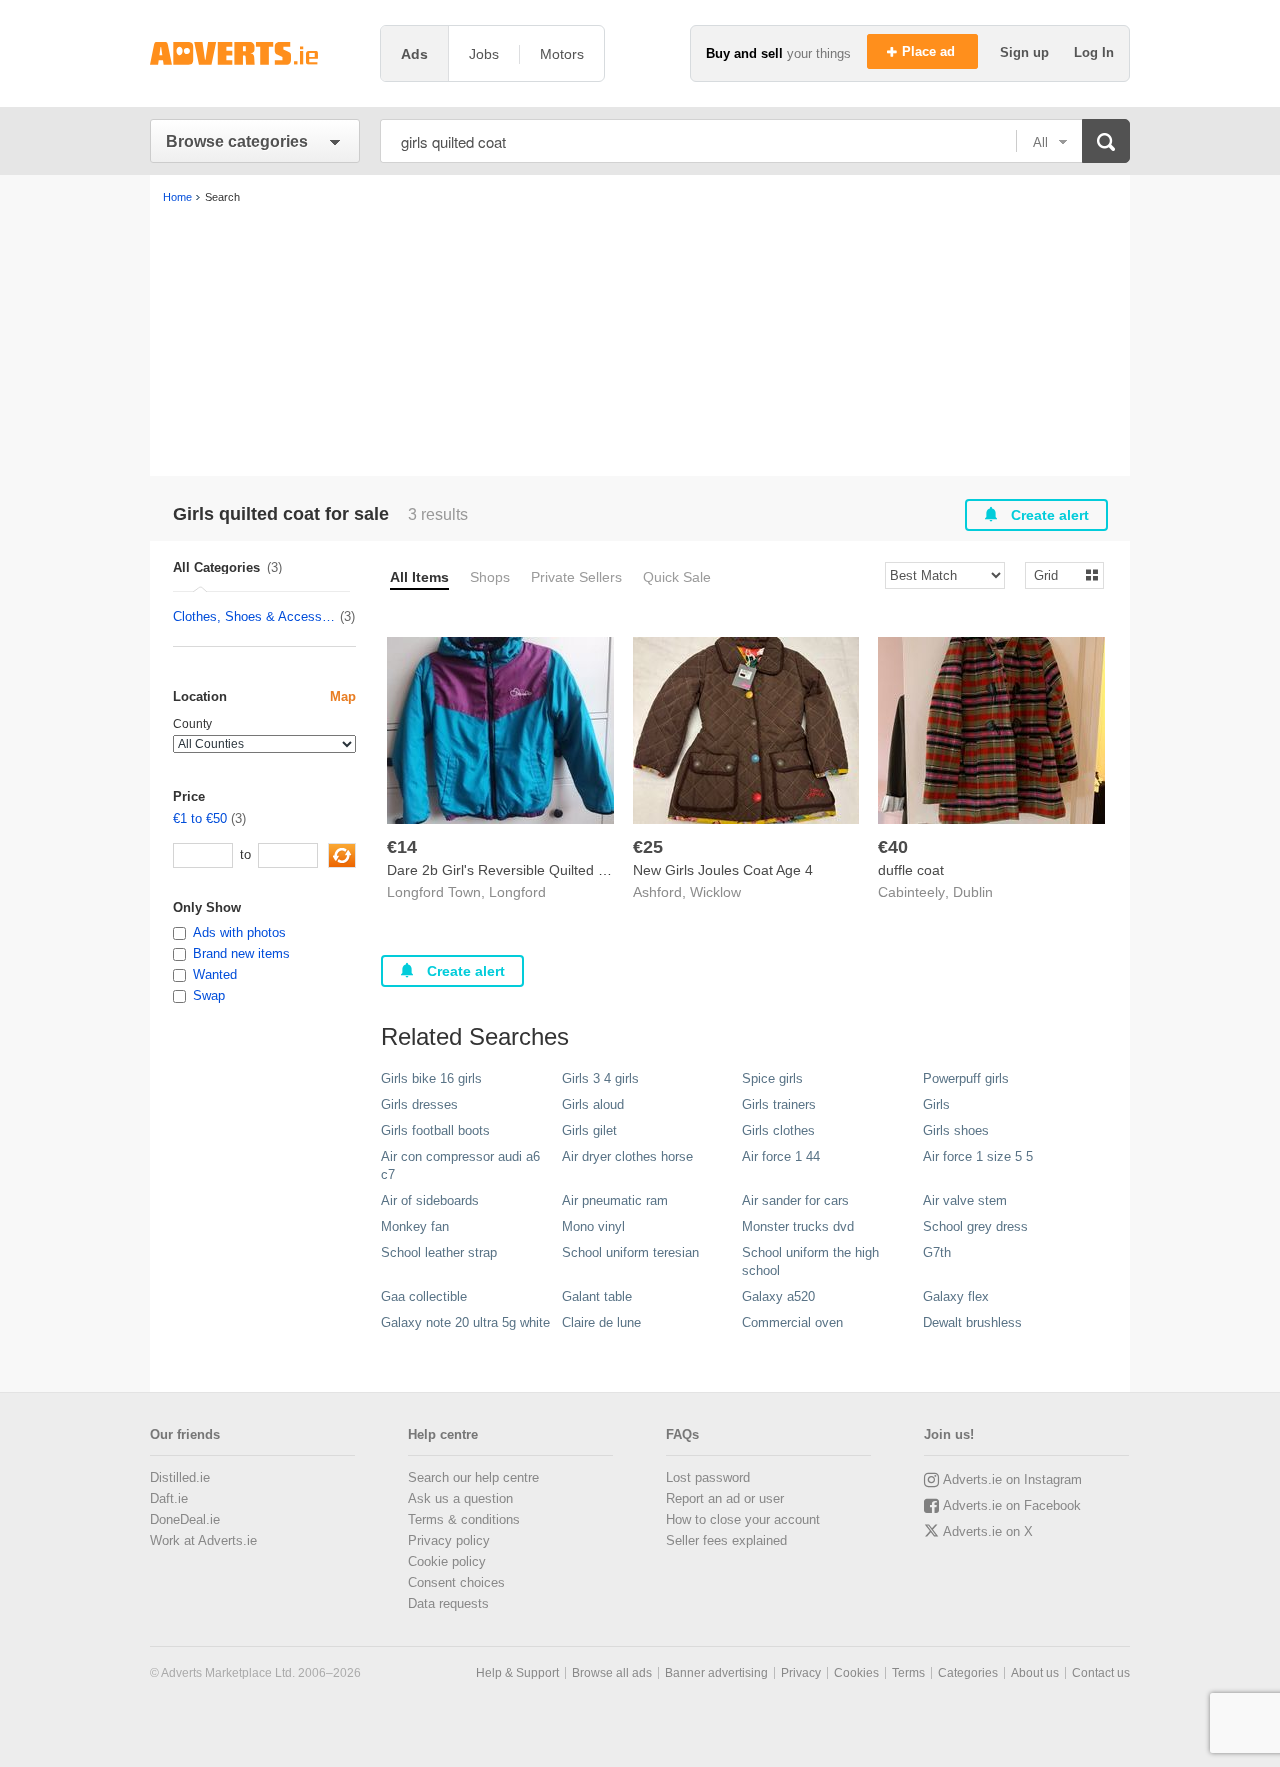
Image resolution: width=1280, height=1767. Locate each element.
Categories (968, 1673)
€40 (893, 847)
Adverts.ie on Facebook (1012, 1505)
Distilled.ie (180, 1477)
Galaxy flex (956, 1296)
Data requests (448, 1603)
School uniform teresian (630, 1252)
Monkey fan (415, 1226)
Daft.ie (169, 1498)
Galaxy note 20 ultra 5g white (465, 1322)
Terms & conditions (464, 1519)
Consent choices (456, 1582)
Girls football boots (435, 1130)
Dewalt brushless (972, 1322)
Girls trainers (779, 1104)
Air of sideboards (430, 1200)
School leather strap (439, 1252)
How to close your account (743, 1519)
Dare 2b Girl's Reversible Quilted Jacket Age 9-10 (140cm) (572, 870)
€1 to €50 (200, 818)
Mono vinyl (593, 1226)
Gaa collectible (424, 1296)
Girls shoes (956, 1130)
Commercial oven (792, 1322)
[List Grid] (1056, 574)
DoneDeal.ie (185, 1519)
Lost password (708, 1477)
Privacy (801, 1673)
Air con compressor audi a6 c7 (460, 1165)
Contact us (1101, 1673)
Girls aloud (593, 1104)
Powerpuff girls (966, 1078)
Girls (936, 1104)
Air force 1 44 (781, 1156)
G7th (937, 1252)
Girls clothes (778, 1130)
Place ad (930, 51)
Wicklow (715, 892)
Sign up (1026, 52)
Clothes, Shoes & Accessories (255, 616)
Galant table (597, 1296)
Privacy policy (449, 1540)
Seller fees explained (726, 1540)
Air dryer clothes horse (627, 1156)
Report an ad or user (725, 1498)
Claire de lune (601, 1322)
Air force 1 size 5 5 (978, 1156)
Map (343, 696)
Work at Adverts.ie (203, 1540)
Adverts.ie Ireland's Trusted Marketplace (255, 53)
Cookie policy (447, 1561)
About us (1035, 1673)
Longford (517, 892)
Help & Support (517, 1673)
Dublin (973, 892)
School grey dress (975, 1226)
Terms (908, 1673)
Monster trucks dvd (798, 1226)
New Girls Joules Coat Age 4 (723, 870)
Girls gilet (589, 1130)
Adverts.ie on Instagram (1012, 1479)
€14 (402, 847)
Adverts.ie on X (988, 1531)
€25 (648, 847)
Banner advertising (716, 1673)
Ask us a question (460, 1498)
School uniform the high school (810, 1261)
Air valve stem (965, 1200)
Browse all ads (612, 1673)
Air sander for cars (795, 1200)
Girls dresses (419, 1104)
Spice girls (772, 1078)
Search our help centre (473, 1477)
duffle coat (911, 870)
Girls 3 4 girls (600, 1078)
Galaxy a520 (778, 1296)
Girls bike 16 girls (431, 1078)
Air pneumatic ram (615, 1200)
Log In (1094, 52)
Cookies (856, 1673)
